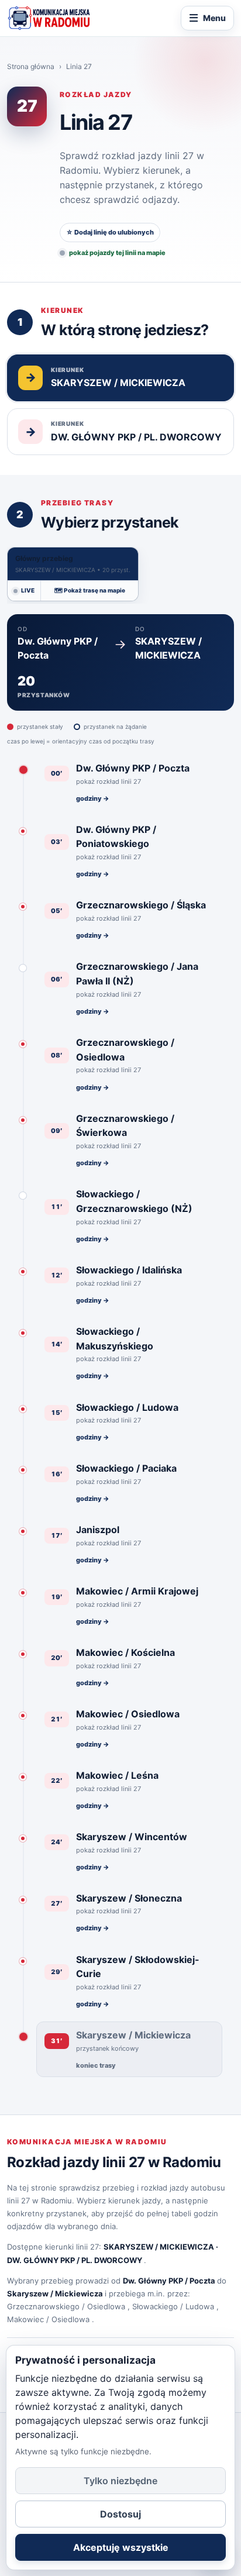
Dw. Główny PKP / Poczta (169, 2281)
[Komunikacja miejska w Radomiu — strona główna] (49, 18)
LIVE (28, 590)
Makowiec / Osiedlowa (48, 2319)
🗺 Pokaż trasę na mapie (90, 590)
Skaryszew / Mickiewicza (55, 2293)
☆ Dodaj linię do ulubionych (110, 232)
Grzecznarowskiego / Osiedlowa (66, 2306)
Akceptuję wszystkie (121, 2547)
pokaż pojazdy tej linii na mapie (117, 253)
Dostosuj (120, 2514)
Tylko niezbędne (120, 2481)
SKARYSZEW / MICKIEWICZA (159, 2247)
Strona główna (31, 66)
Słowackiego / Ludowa (173, 2306)
